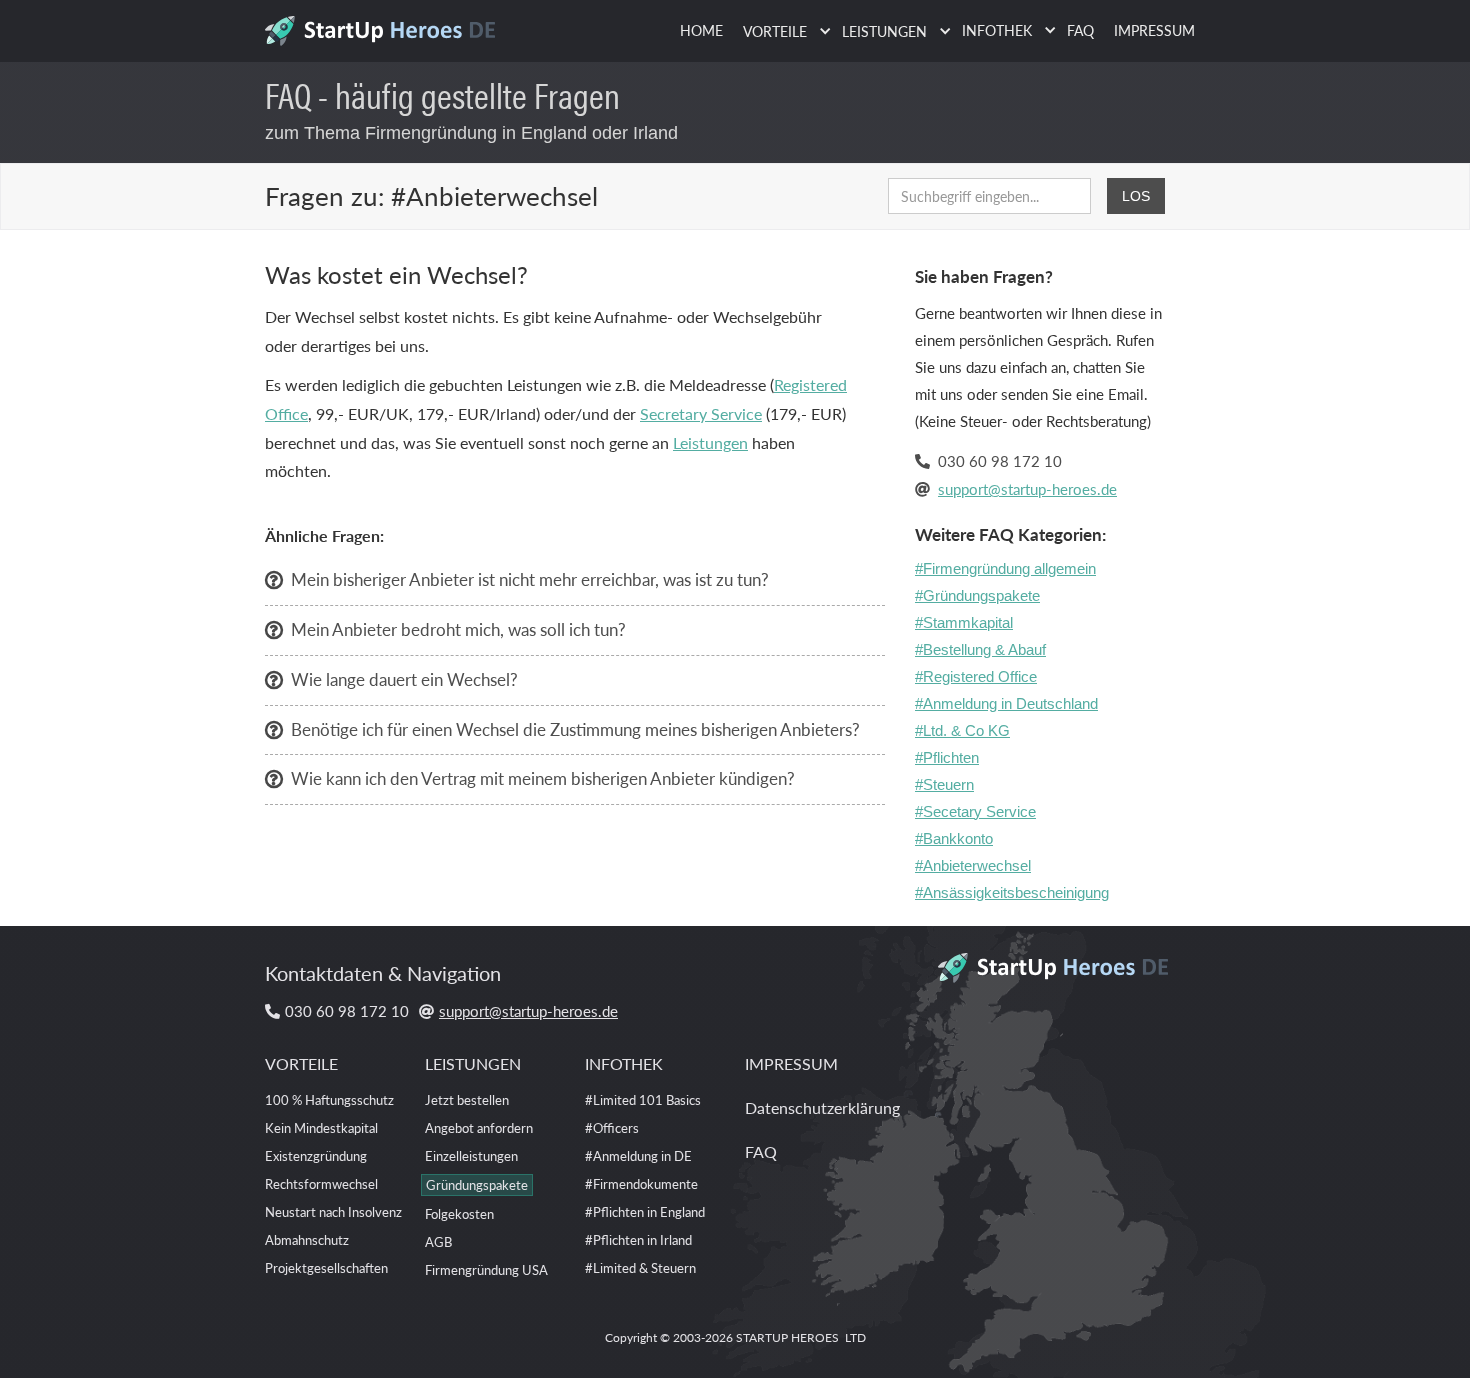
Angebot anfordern (479, 1127)
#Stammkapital (964, 622)
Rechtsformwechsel (321, 1183)
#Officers (612, 1127)
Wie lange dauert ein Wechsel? (404, 679)
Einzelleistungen (471, 1155)
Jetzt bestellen (467, 1099)
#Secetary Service (975, 811)
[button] (782, 31)
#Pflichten (947, 757)
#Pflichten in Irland (638, 1239)
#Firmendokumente (641, 1183)
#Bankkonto (954, 838)
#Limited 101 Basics (643, 1099)
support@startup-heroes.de (1027, 488)
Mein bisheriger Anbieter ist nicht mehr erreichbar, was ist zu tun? (530, 579)
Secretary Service (701, 413)
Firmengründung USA (486, 1269)
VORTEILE (301, 1063)
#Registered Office (976, 676)
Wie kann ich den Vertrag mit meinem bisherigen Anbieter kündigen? (543, 778)
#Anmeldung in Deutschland (1006, 703)
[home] (387, 25)
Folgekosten (459, 1213)
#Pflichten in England (645, 1211)
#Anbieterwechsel (973, 865)
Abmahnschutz (307, 1239)
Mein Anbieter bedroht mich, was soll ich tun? (458, 629)
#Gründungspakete (977, 595)
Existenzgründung (316, 1155)
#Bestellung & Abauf (980, 649)
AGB (438, 1241)
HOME (701, 30)
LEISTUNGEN (473, 1063)
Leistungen (710, 442)
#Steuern (944, 784)
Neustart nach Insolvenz (333, 1211)
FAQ (1080, 30)
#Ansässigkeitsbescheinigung (1012, 892)
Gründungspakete (477, 1184)
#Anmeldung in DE (638, 1155)
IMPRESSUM (1154, 30)
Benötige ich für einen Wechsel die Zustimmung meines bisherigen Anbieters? (575, 729)
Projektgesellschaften (326, 1267)
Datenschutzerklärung (822, 1107)
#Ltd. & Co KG (962, 730)
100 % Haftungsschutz (329, 1099)
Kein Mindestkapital (321, 1127)
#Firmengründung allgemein (1005, 568)
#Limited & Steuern (640, 1267)
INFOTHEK (624, 1063)
